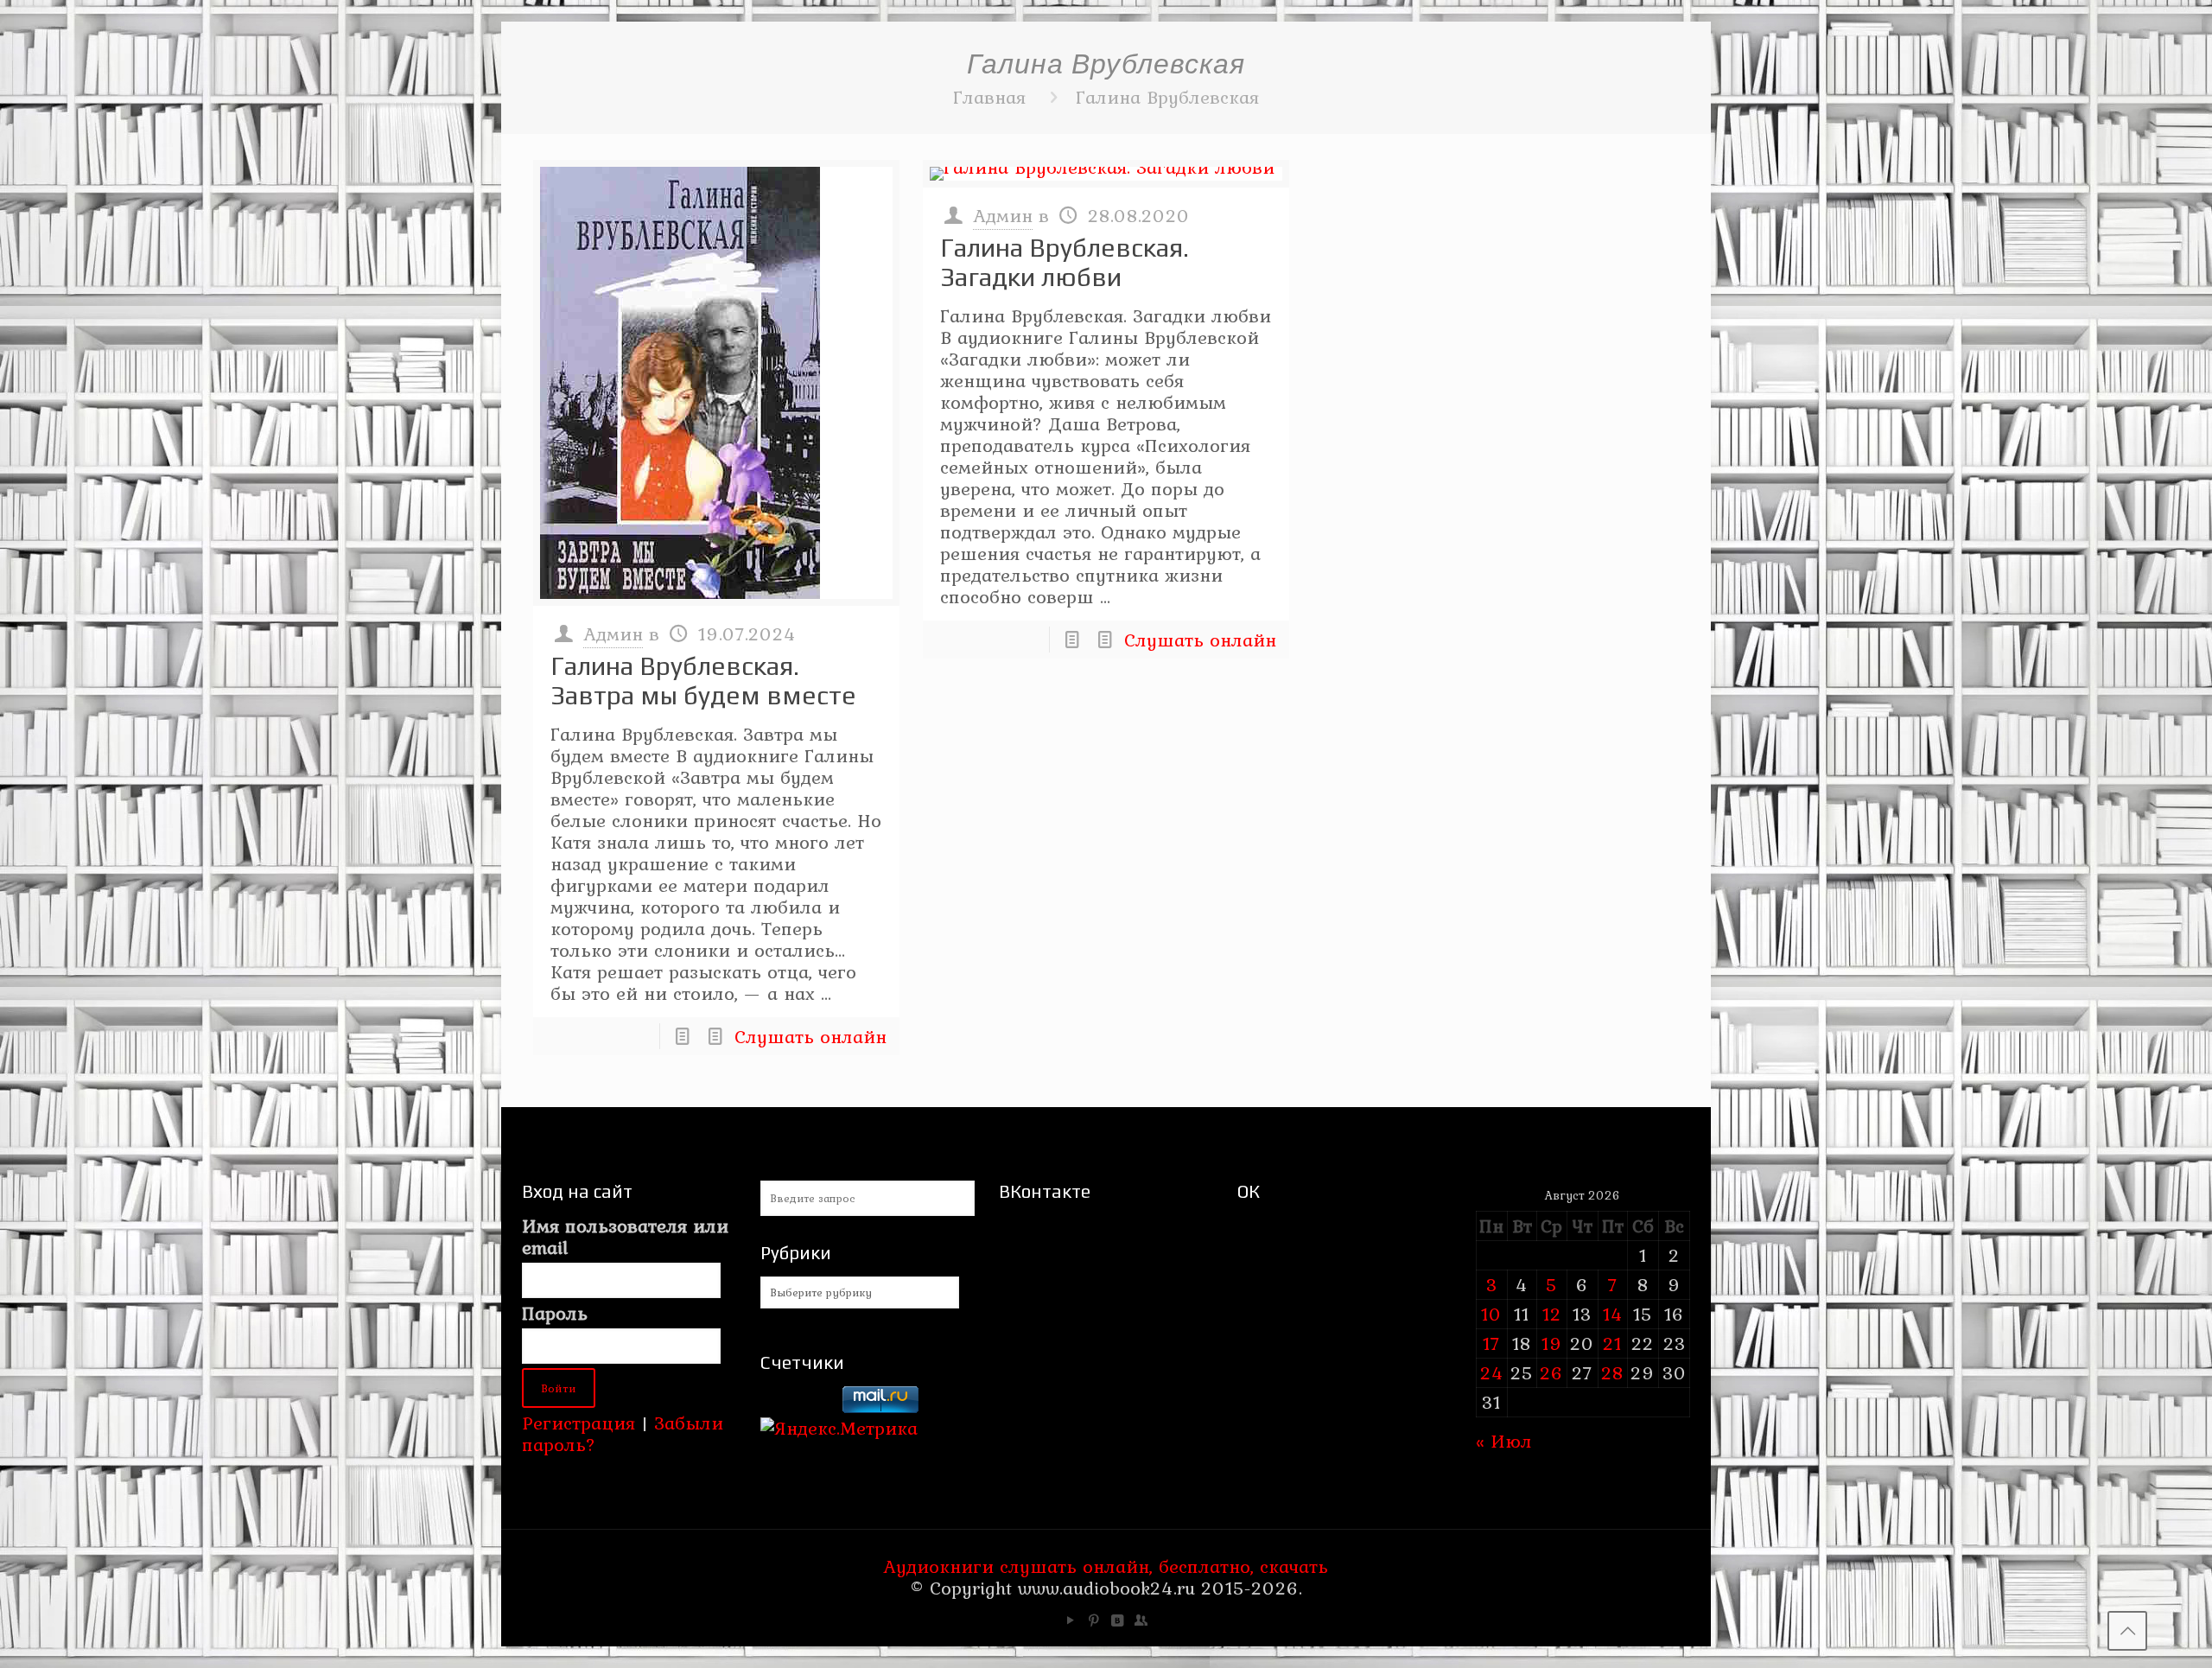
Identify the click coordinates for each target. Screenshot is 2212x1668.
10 (1491, 1314)
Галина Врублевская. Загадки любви (1065, 262)
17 (1491, 1343)
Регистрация (578, 1423)
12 (1552, 1314)
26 (1551, 1372)
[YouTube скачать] (1071, 1620)
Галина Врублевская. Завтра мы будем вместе (703, 681)
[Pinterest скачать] (1094, 1620)
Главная (989, 97)
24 (1492, 1372)
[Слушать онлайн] (716, 383)
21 (1612, 1343)
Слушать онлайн (810, 1036)
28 (1612, 1372)
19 (1552, 1343)
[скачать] (798, 1406)
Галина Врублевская (1167, 97)
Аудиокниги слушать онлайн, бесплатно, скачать (1106, 1566)
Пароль (555, 1313)
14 (1613, 1314)
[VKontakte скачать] (1118, 1620)
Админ (613, 633)
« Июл (1504, 1441)
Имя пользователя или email (625, 1237)
